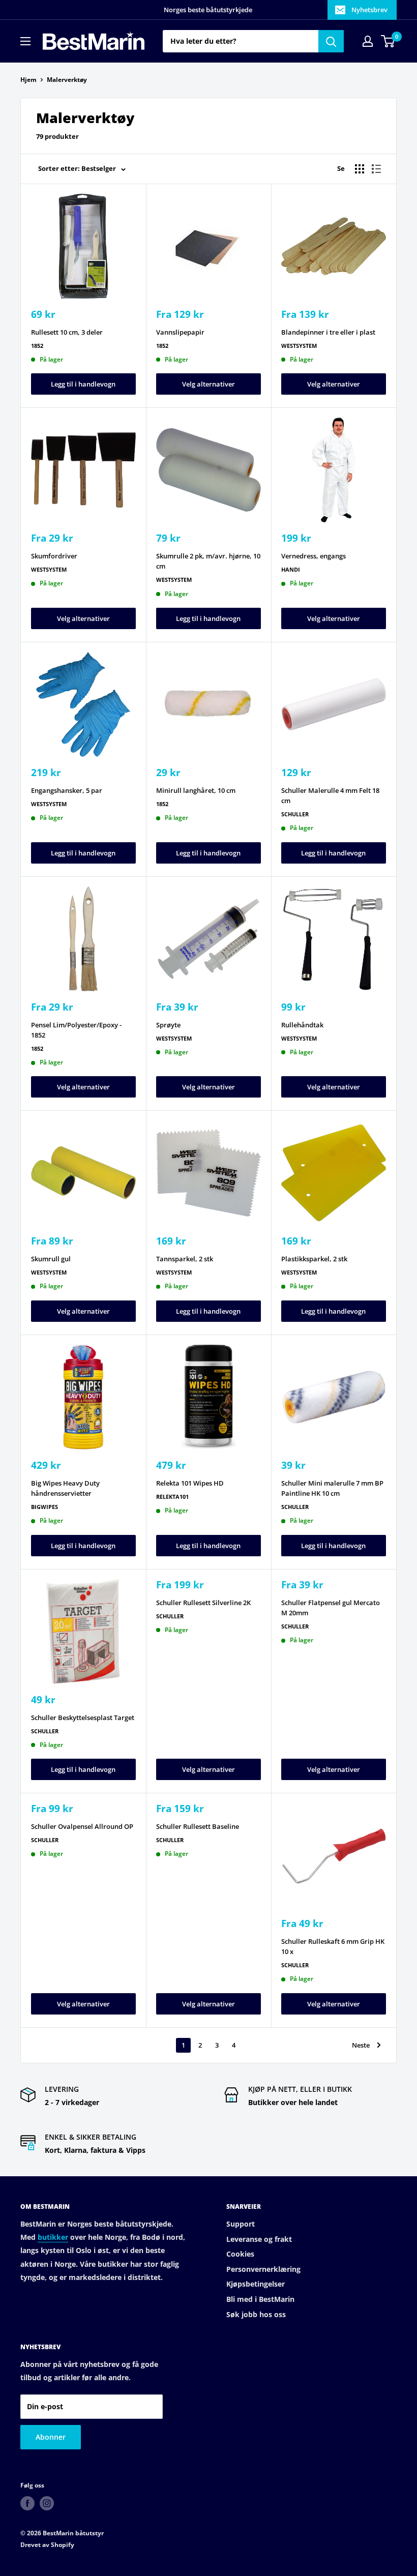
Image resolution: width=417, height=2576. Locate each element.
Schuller (295, 814)
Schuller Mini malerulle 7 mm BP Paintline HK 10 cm (332, 1488)
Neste (361, 2045)
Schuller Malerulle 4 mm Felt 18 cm (330, 795)
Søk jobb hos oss (256, 2314)
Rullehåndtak (302, 1025)
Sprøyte (168, 1025)
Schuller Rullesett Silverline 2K (203, 1603)
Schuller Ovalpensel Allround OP (82, 1826)
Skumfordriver (54, 556)
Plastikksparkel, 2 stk (314, 1259)
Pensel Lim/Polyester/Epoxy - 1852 (76, 1030)
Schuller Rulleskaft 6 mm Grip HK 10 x (333, 1946)
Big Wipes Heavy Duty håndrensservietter (65, 1488)
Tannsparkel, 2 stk (185, 1259)
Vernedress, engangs (314, 556)
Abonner (51, 2437)
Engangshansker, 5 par (67, 790)
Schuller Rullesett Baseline (198, 1826)
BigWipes (44, 1507)
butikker (53, 2237)
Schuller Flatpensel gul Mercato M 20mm (331, 1608)
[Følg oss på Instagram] (47, 2503)
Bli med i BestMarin (260, 2299)
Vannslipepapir (180, 332)
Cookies (240, 2254)
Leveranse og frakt (259, 2239)
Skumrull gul (51, 1259)
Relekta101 (172, 1497)
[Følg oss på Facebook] (27, 2503)
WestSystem (299, 346)
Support (241, 2224)
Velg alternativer (208, 384)
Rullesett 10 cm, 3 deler (67, 332)
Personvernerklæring (263, 2269)
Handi (291, 569)
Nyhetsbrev (369, 10)
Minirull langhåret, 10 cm (196, 790)
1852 (37, 346)
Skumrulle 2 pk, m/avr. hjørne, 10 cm (208, 561)
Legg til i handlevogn (83, 384)
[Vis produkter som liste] (376, 169)
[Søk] (331, 41)
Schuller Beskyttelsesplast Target (83, 1718)
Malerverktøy (67, 80)
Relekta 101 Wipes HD (190, 1483)
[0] (388, 41)
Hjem (28, 80)
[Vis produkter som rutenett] (360, 169)
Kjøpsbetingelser (256, 2284)
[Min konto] (368, 41)
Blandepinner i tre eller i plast (328, 332)
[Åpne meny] (25, 41)
